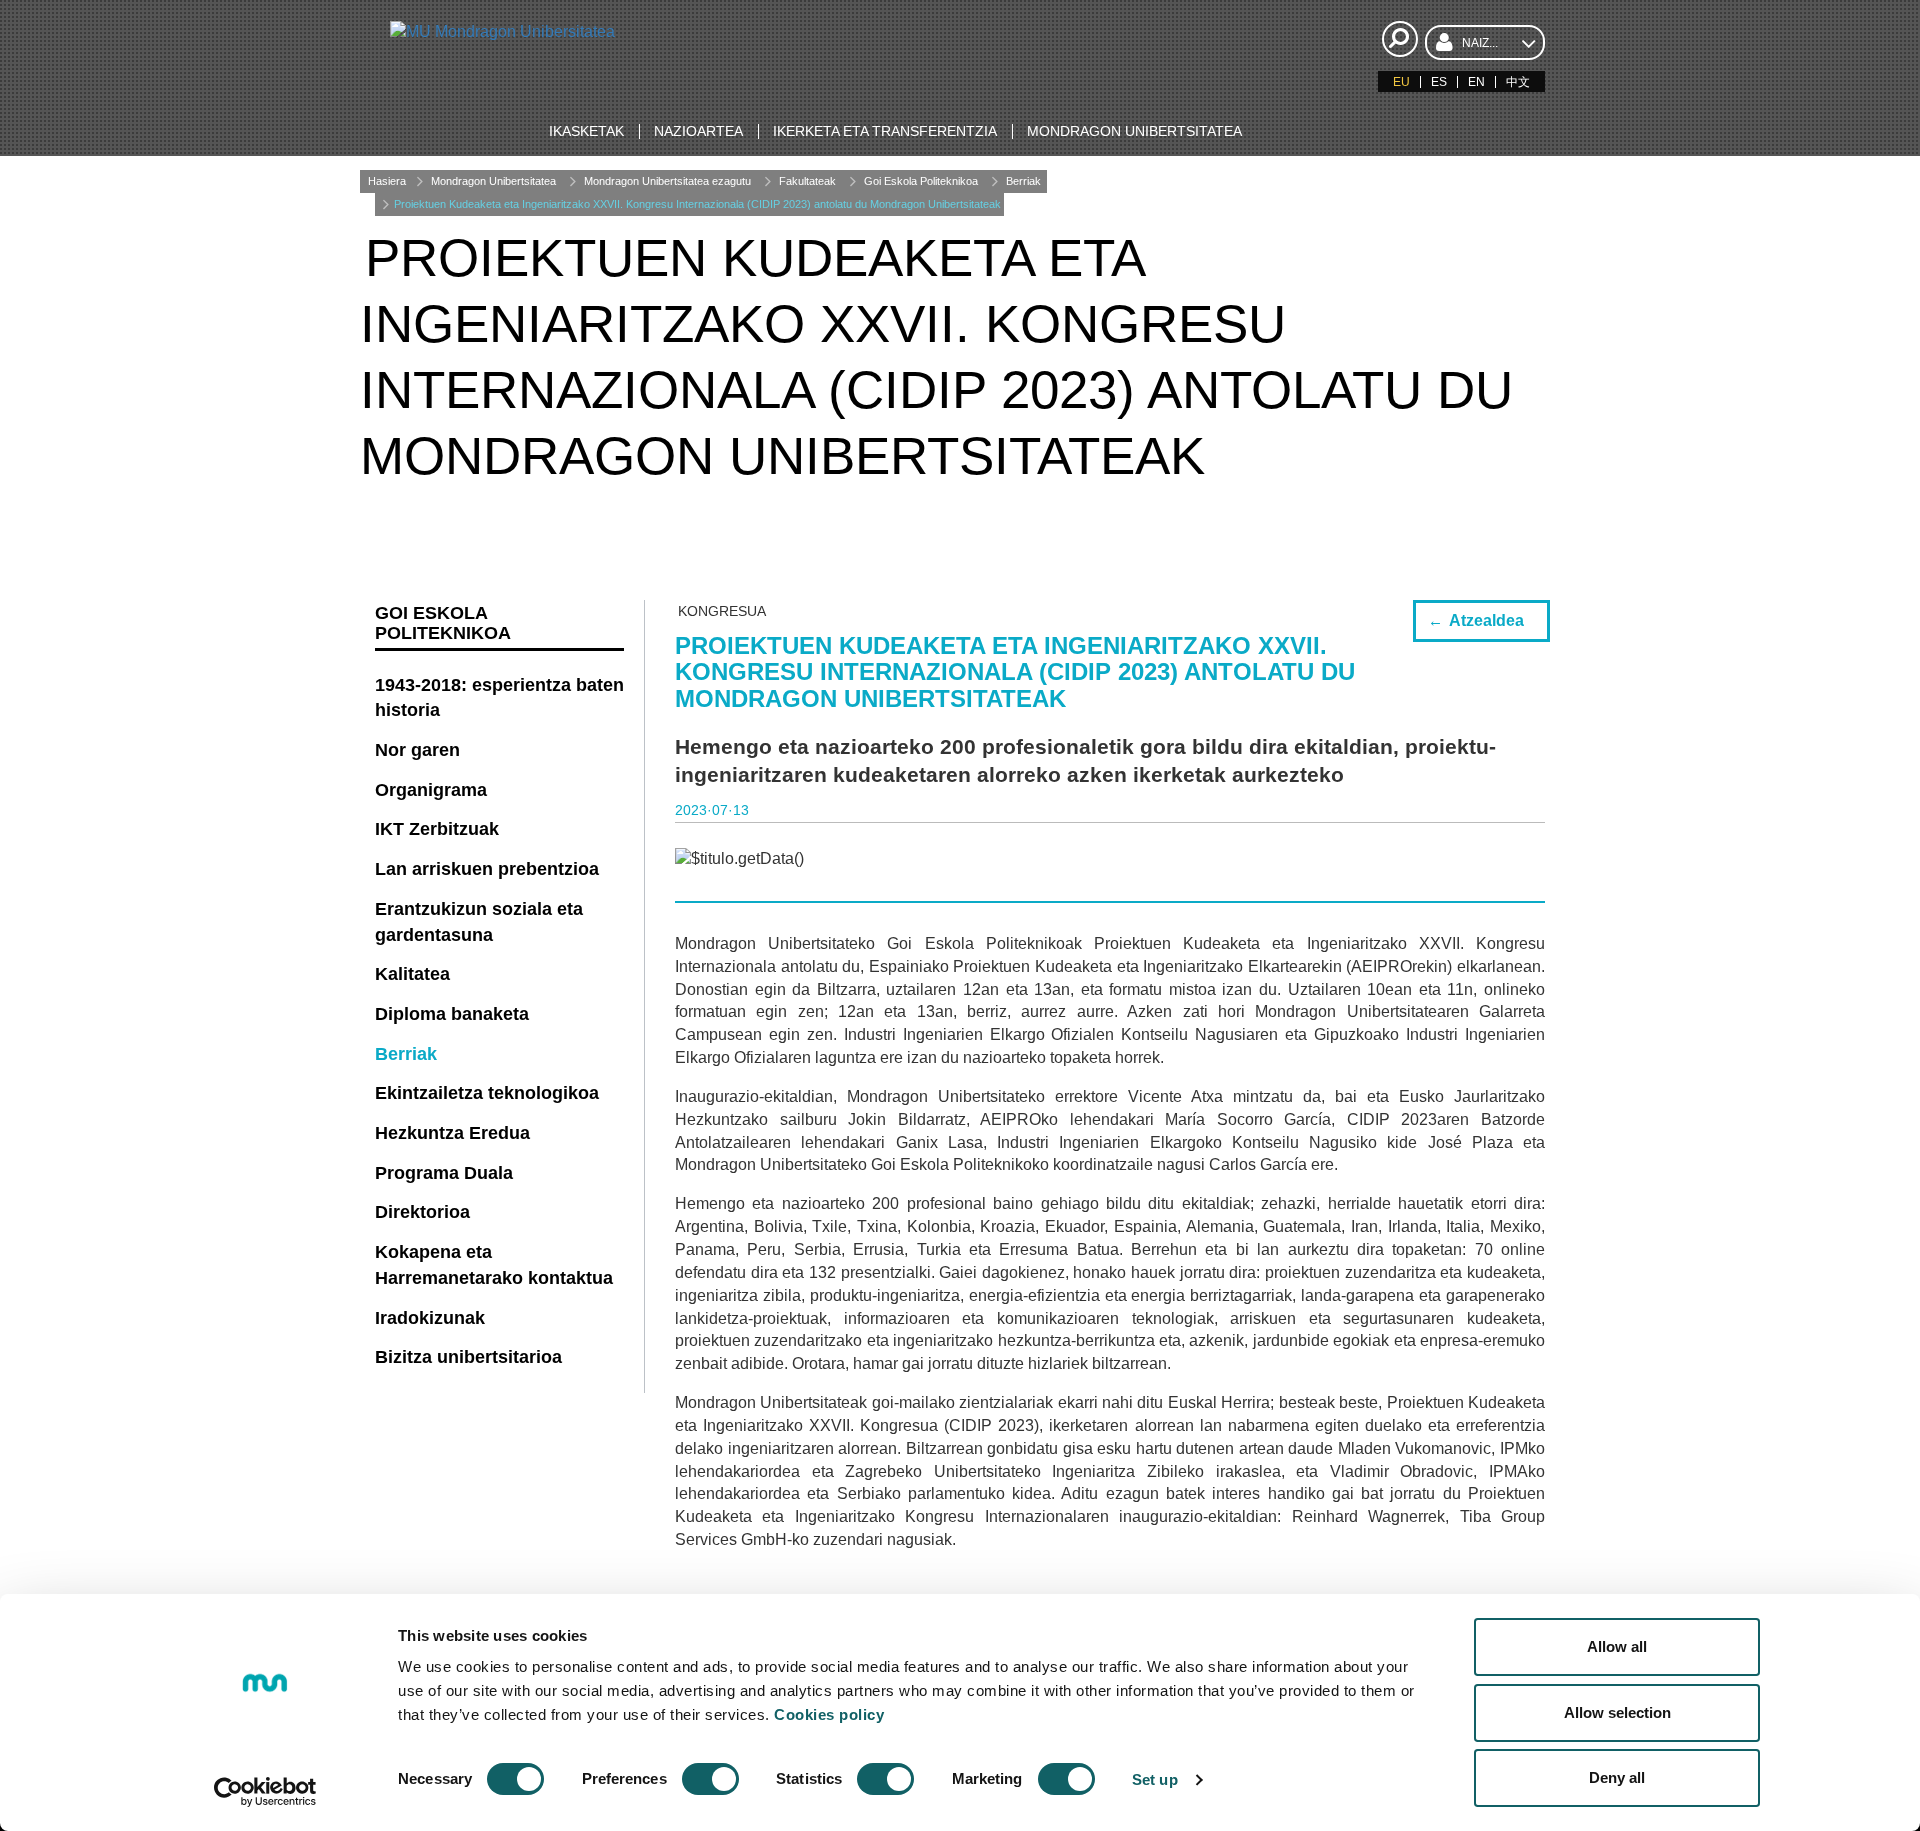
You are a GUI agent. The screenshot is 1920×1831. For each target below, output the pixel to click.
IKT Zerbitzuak (437, 829)
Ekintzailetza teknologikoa (487, 1093)
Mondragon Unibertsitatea (493, 181)
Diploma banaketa (452, 1014)
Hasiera (387, 181)
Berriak (1023, 181)
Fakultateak (807, 181)
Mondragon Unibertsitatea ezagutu (667, 181)
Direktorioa (422, 1212)
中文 (1518, 82)
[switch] (710, 1779)
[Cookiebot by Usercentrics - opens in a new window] (265, 1792)
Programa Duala (444, 1173)
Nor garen (417, 750)
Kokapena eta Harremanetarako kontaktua (494, 1265)
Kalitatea (412, 974)
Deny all (1617, 1777)
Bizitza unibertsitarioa (468, 1357)
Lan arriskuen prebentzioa (487, 869)
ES (1439, 82)
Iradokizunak (430, 1318)
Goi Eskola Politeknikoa (921, 181)
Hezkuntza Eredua (452, 1133)
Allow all (1617, 1646)
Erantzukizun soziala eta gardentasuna (479, 922)
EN (1476, 82)
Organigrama (431, 790)
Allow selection (1617, 1712)
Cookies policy (829, 1714)
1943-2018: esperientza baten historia (499, 698)
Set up (1155, 1779)
